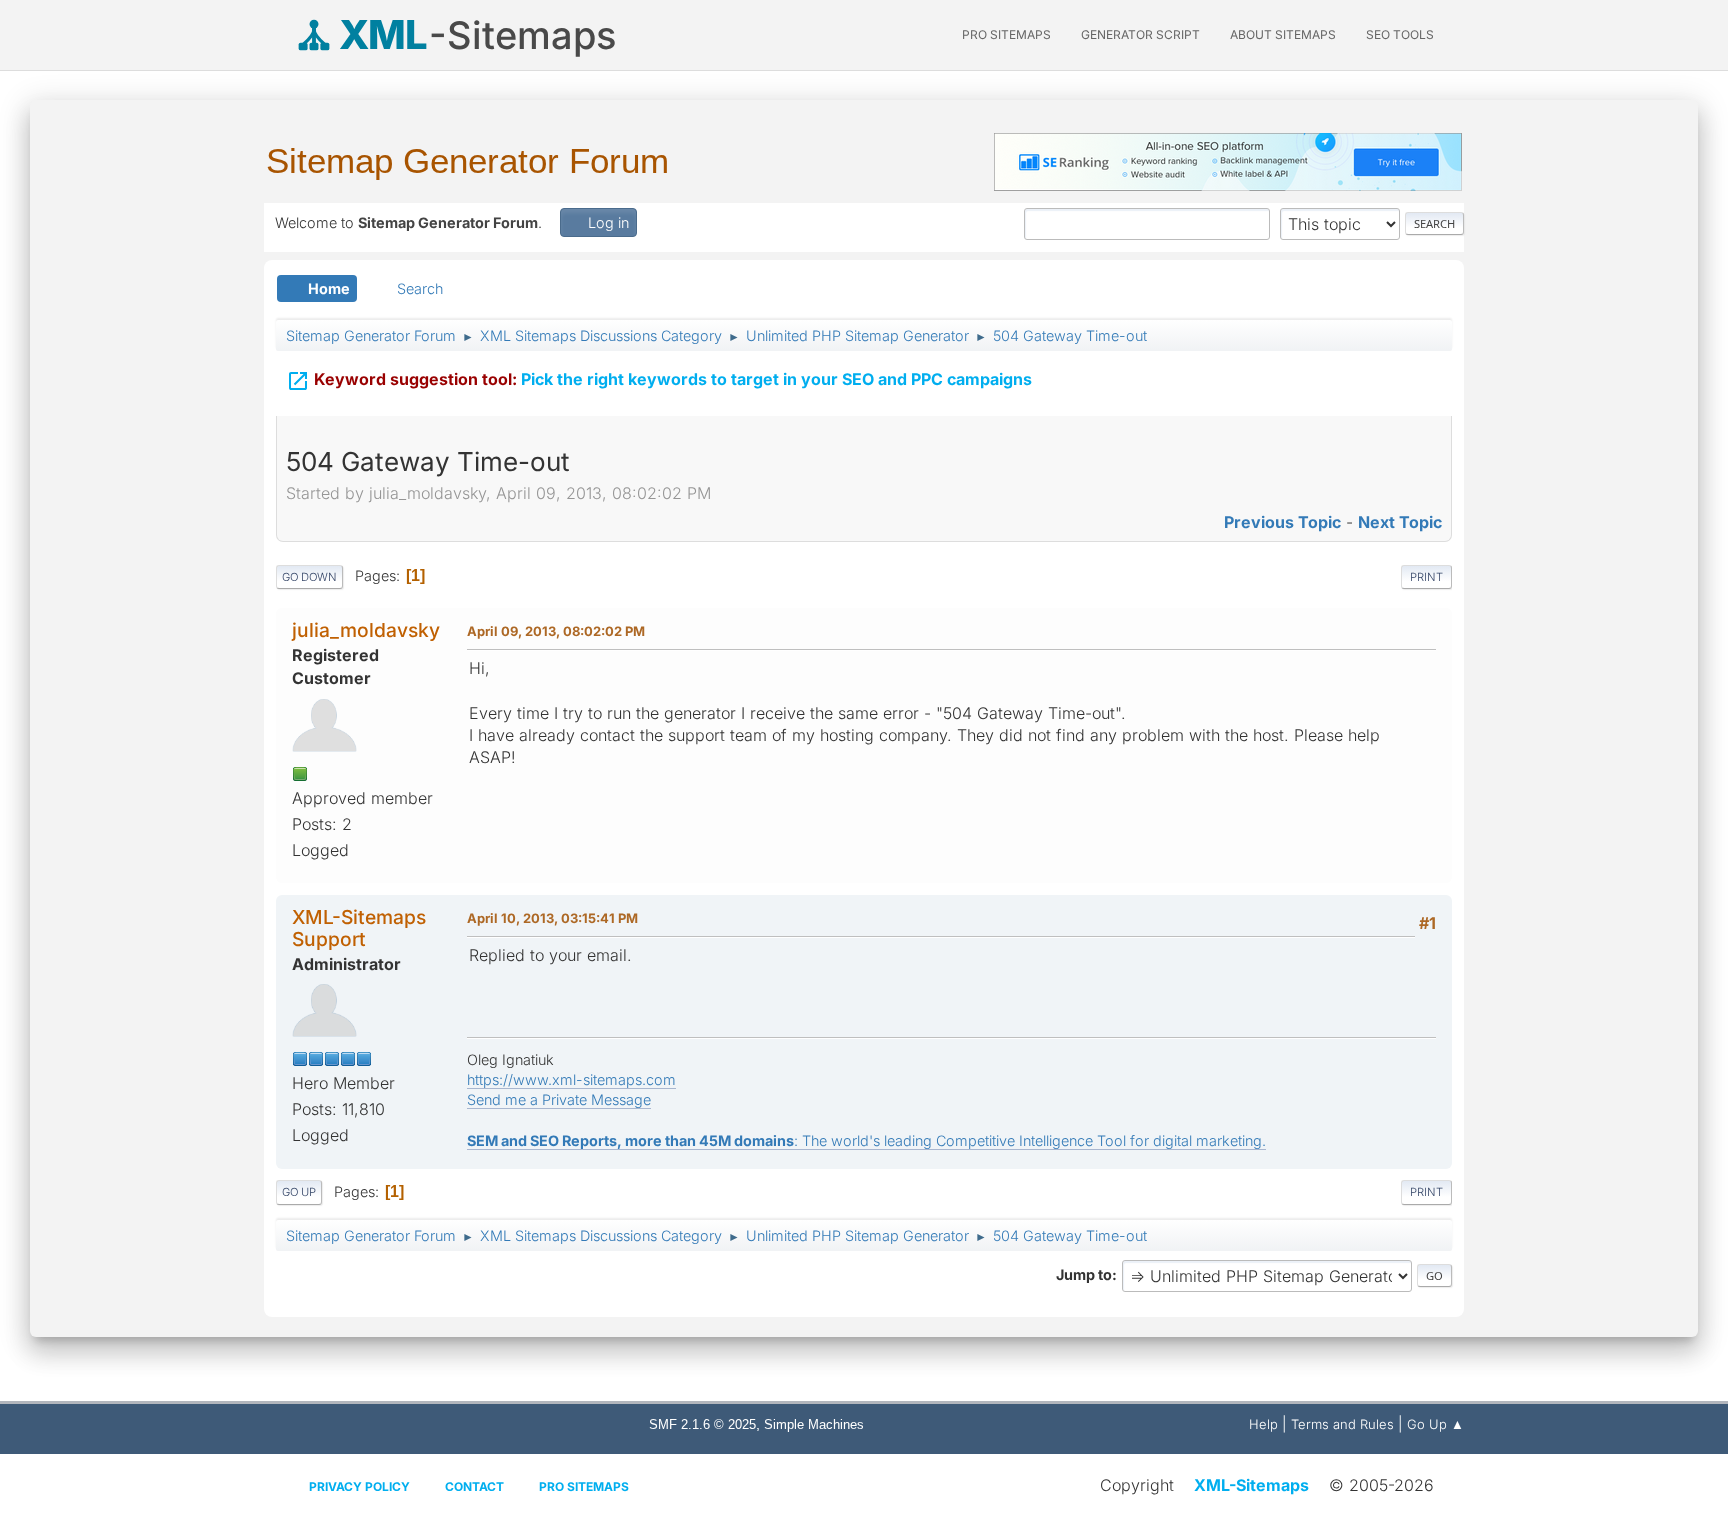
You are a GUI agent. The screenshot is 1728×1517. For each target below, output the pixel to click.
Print (1426, 577)
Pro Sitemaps (584, 1486)
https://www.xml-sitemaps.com (571, 1079)
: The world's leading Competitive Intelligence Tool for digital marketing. (866, 1140)
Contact (474, 1486)
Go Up (299, 1192)
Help (1263, 1424)
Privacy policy (359, 1486)
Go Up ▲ (1435, 1424)
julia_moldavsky (366, 630)
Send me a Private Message (559, 1099)
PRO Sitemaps (1006, 34)
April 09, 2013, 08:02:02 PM (556, 631)
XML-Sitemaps (1251, 1485)
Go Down (309, 577)
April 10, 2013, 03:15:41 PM (552, 918)
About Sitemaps (1283, 34)
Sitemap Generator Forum (467, 160)
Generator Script (1140, 34)
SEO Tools (1400, 34)
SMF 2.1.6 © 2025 (702, 1424)
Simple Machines (814, 1424)
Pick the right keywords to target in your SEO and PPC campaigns (659, 381)
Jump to (1084, 1274)
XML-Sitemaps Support (359, 927)
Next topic (1400, 522)
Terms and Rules (1342, 1424)
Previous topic (1282, 522)
